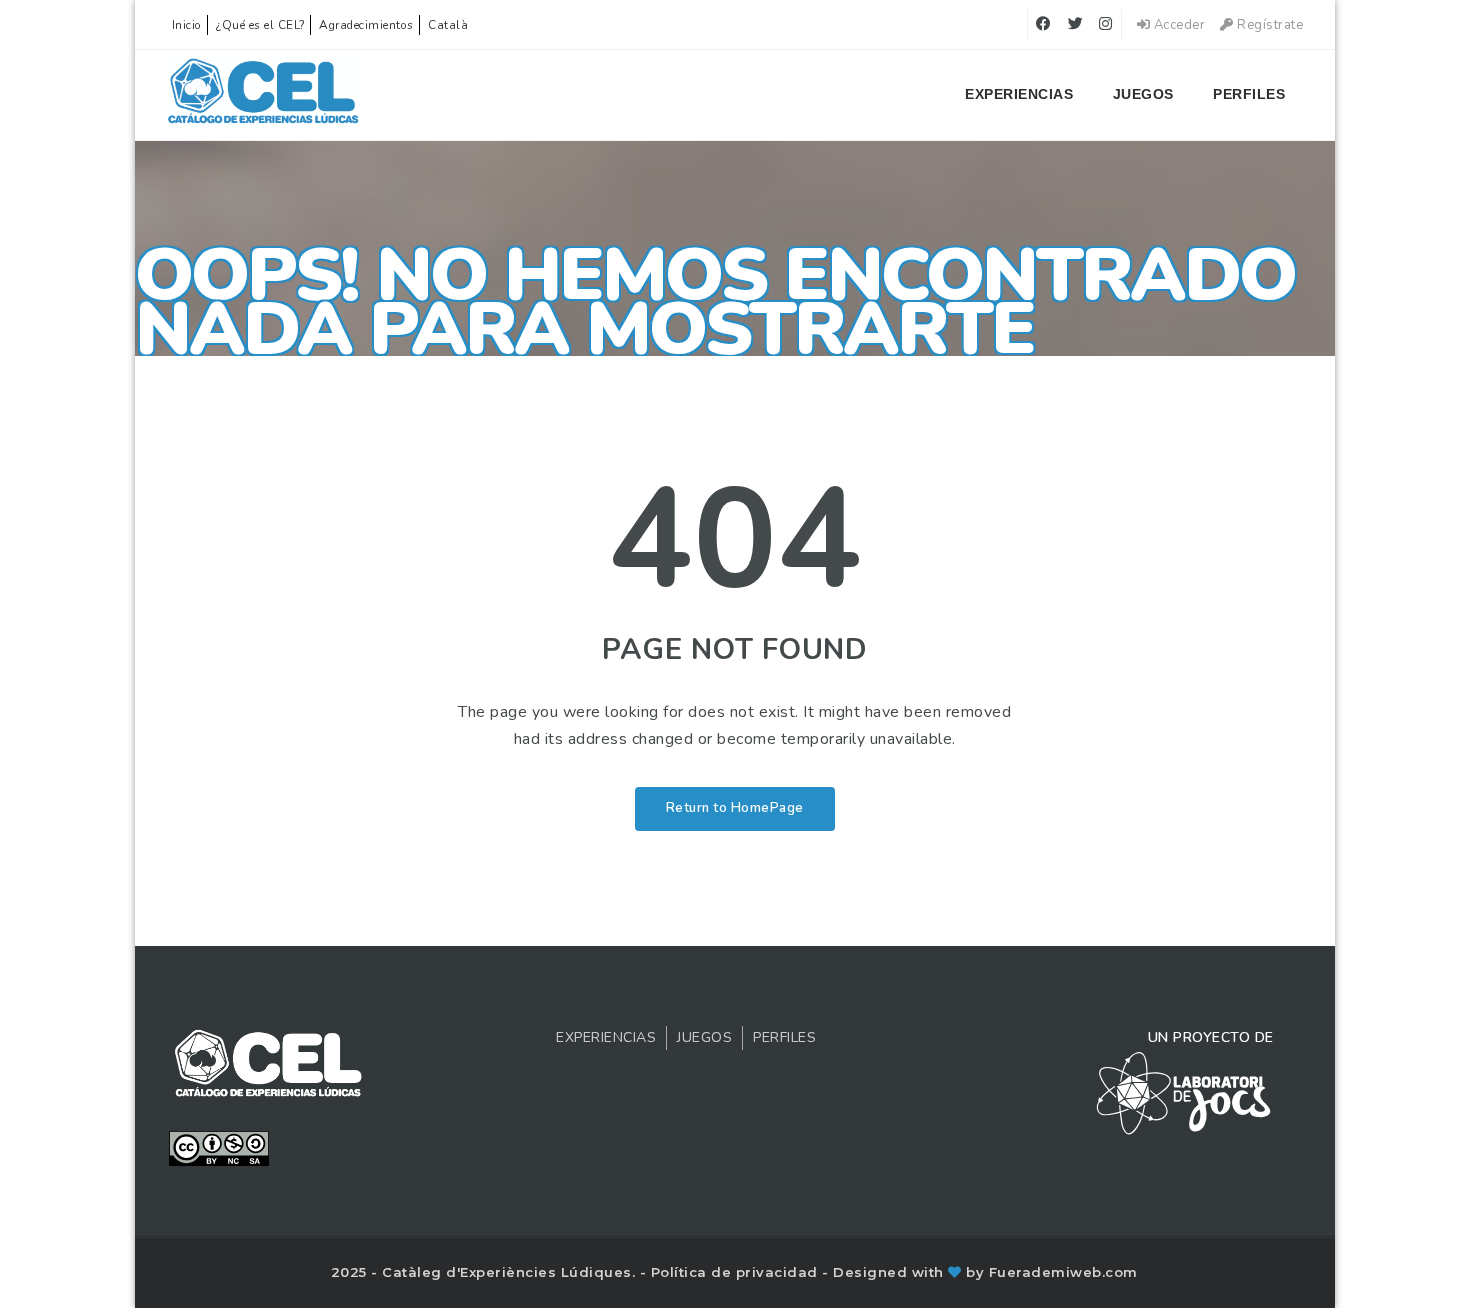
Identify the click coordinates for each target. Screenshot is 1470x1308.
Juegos (1143, 94)
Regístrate (1268, 25)
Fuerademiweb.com (1063, 1272)
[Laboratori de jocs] (1184, 1092)
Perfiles (1249, 94)
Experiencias (1019, 94)
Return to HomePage (735, 808)
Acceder (1177, 25)
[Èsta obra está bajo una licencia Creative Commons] (219, 1147)
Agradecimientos (366, 25)
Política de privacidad (737, 1272)
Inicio (187, 25)
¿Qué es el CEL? (260, 25)
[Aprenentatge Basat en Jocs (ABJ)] (263, 95)
